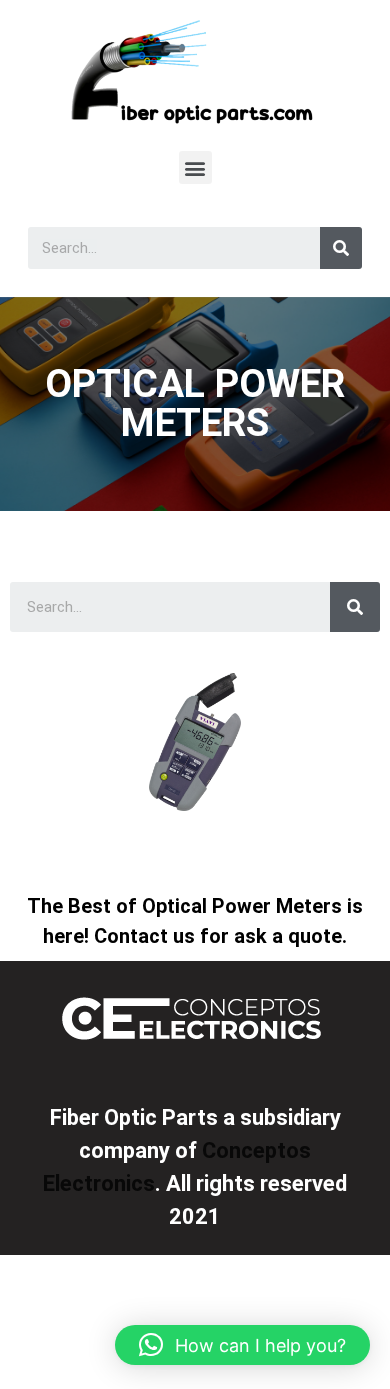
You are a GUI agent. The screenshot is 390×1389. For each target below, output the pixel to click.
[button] (195, 167)
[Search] (341, 248)
